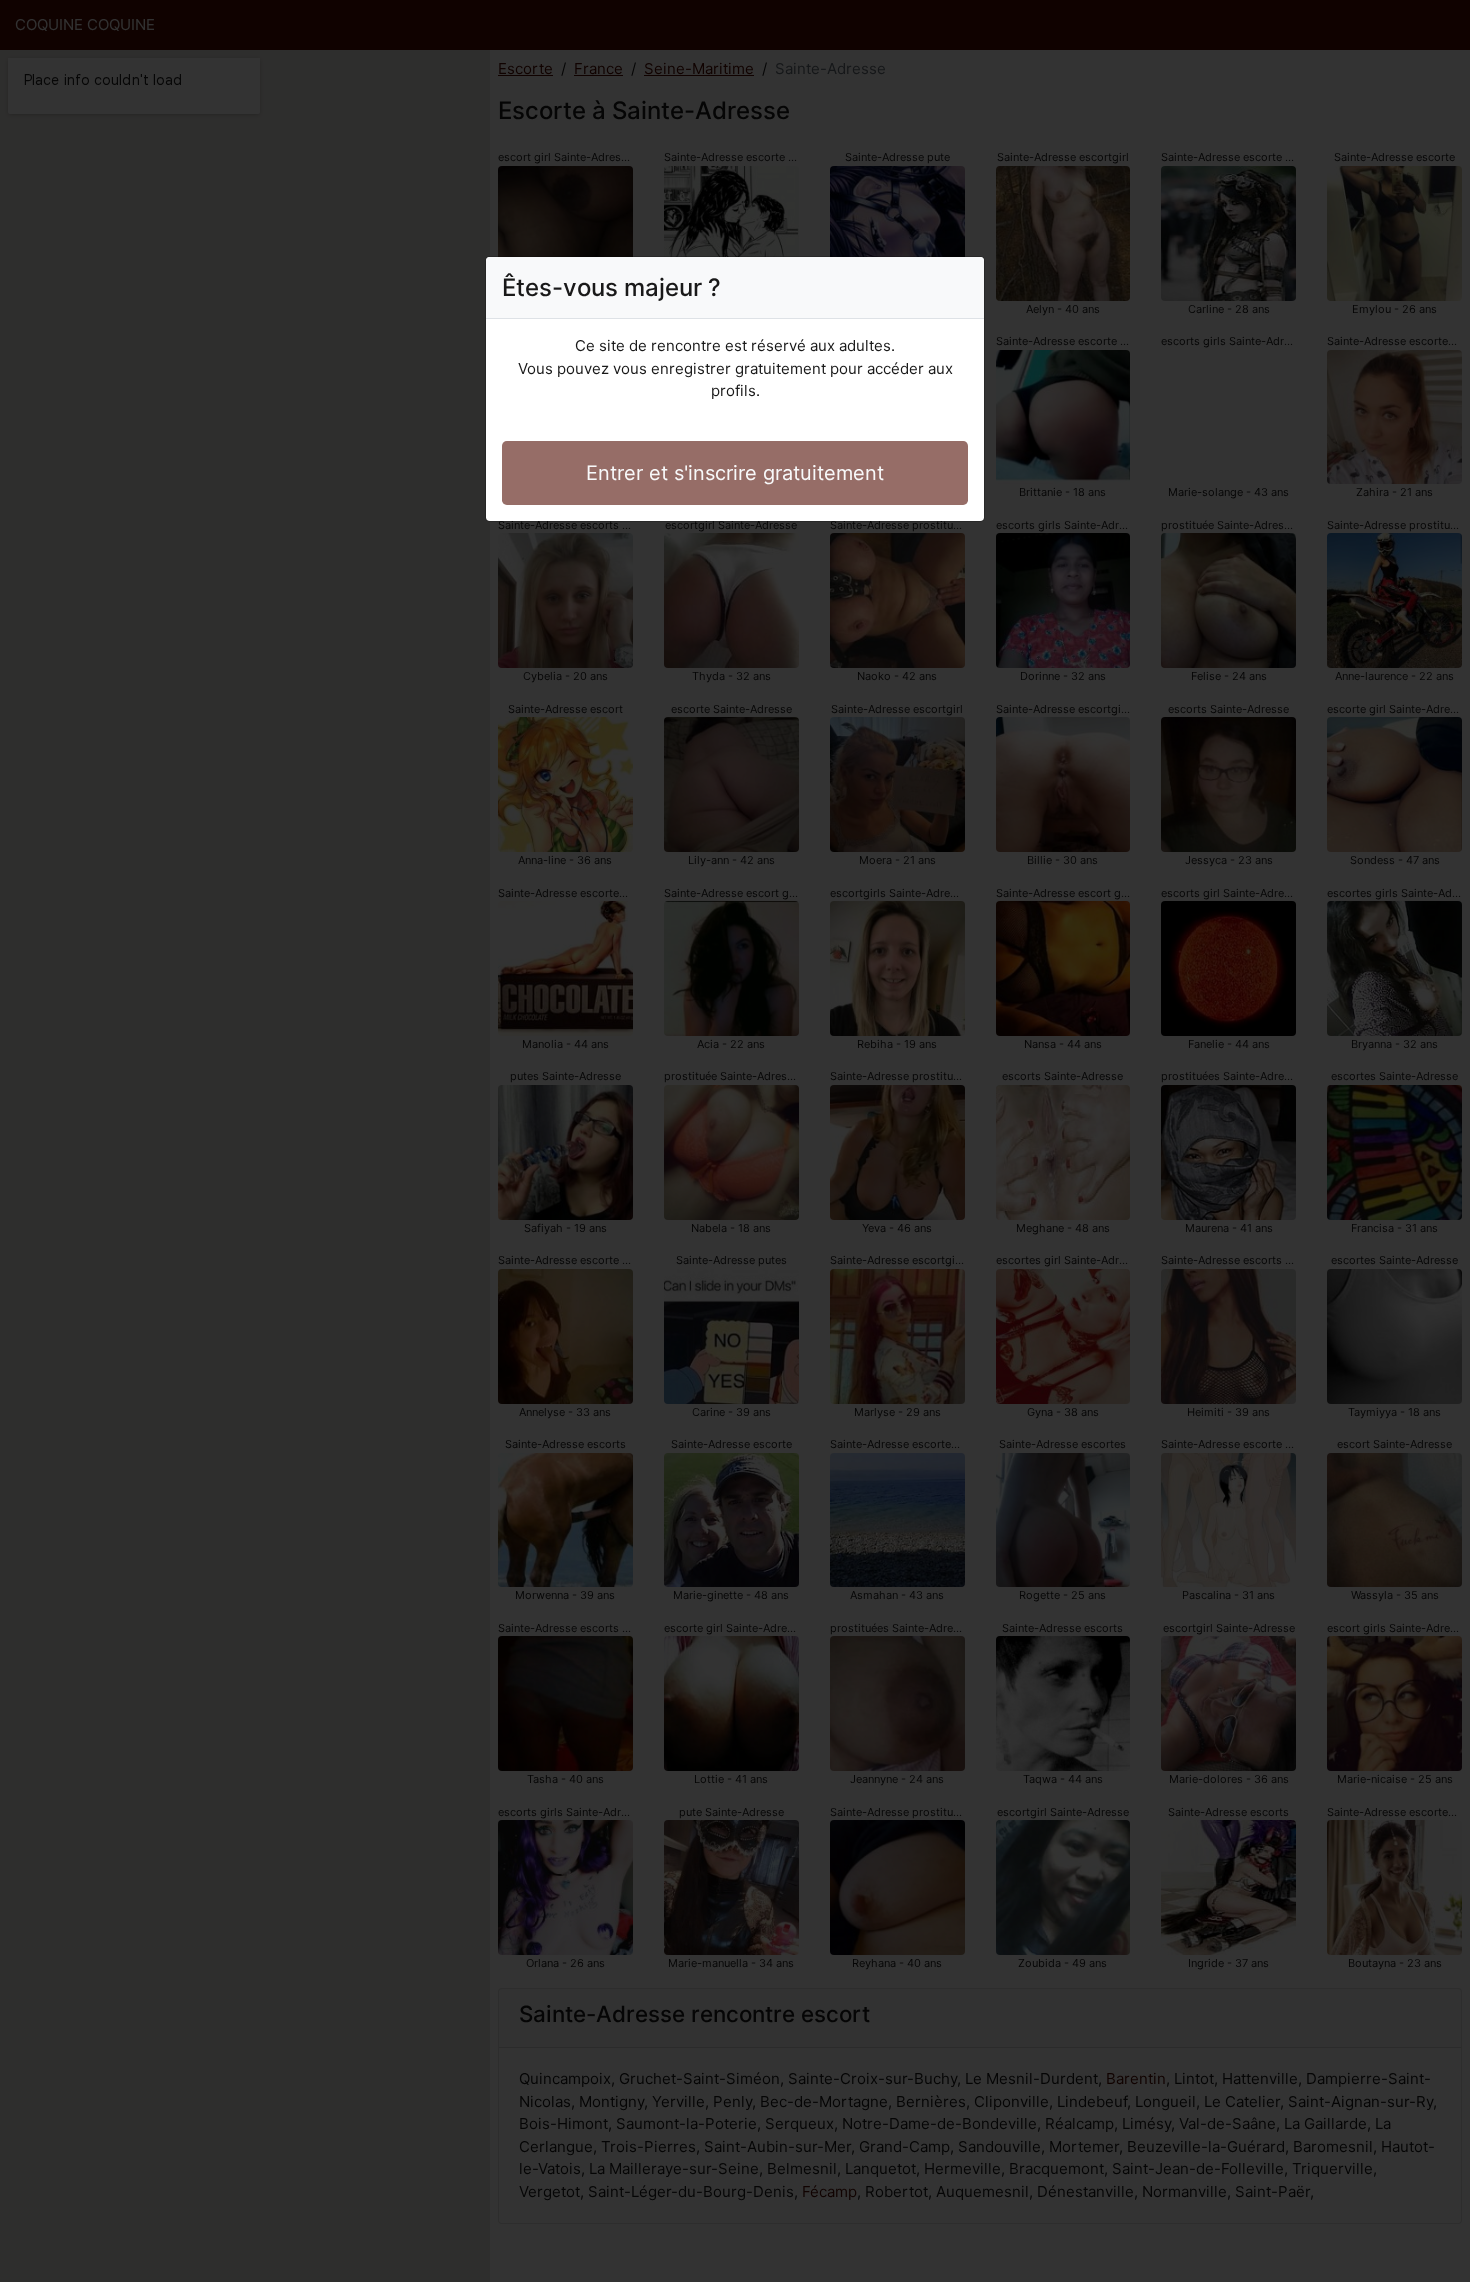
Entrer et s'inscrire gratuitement (735, 473)
